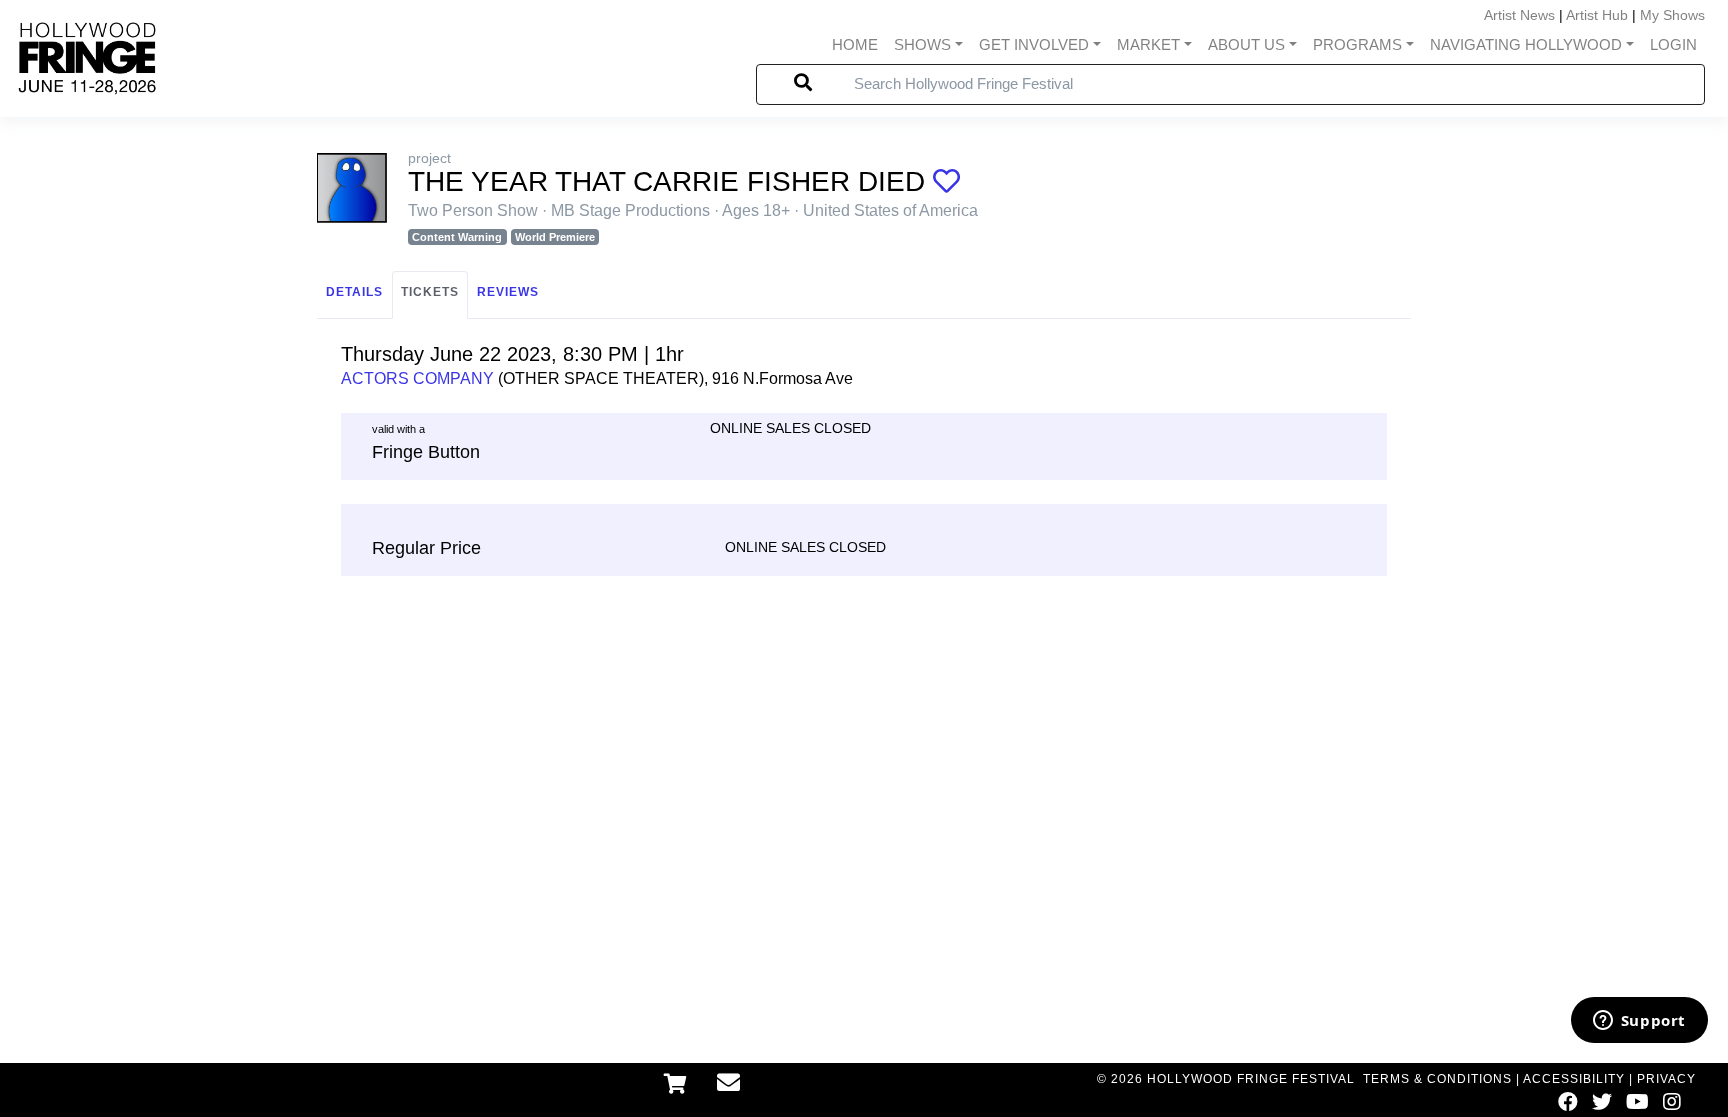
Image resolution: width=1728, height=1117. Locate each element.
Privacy (1666, 1079)
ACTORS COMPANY (417, 378)
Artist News (1519, 15)
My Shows (1672, 15)
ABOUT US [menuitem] (1246, 44)
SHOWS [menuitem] (922, 44)
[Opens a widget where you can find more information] (1639, 1022)
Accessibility (1574, 1079)
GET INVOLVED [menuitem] (1034, 44)
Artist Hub (1597, 15)
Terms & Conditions (1437, 1079)
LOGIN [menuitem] (1673, 44)
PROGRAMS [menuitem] (1357, 44)
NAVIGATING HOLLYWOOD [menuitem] (1526, 44)
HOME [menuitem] (855, 44)
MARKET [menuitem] (1148, 44)
